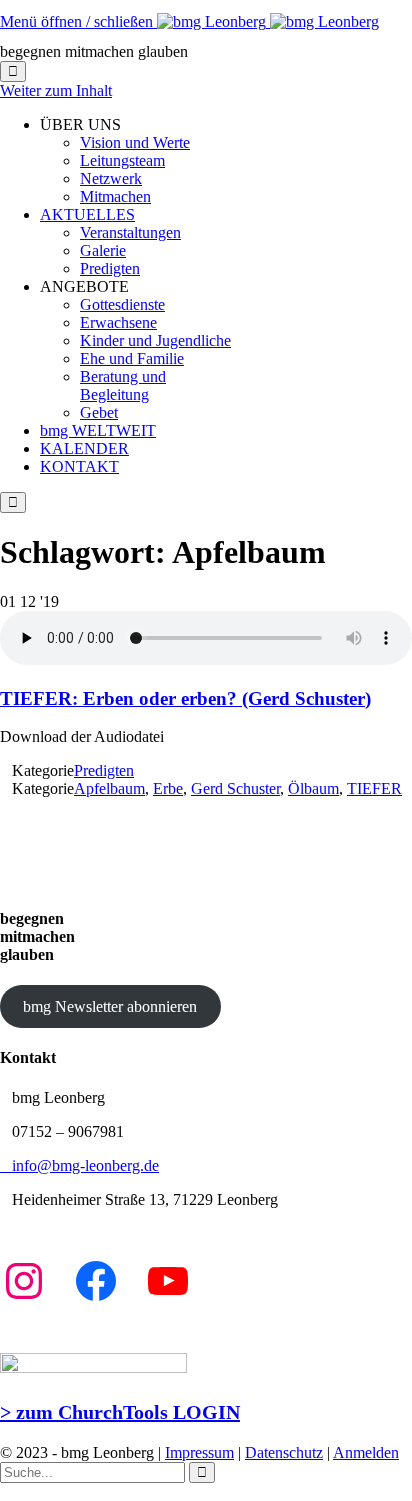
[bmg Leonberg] (268, 21)
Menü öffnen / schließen (78, 21)
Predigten (104, 770)
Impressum (199, 1452)
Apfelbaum (109, 788)
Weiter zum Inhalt (56, 90)
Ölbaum (313, 788)
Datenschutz (284, 1452)
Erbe (168, 788)
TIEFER (374, 788)
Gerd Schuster (235, 788)
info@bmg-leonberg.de (79, 1165)
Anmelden (366, 1452)
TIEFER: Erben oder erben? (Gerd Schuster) (185, 698)
